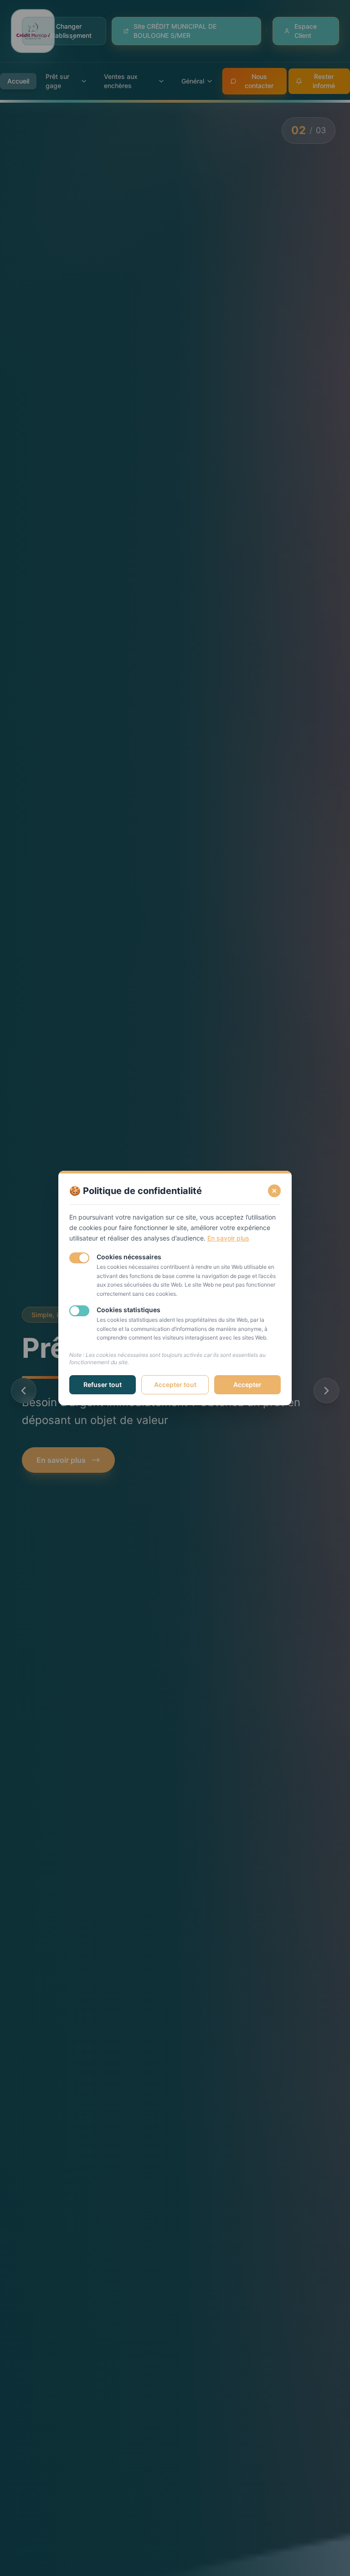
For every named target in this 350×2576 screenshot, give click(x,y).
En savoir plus (228, 1238)
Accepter (247, 1384)
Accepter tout (175, 1384)
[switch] (79, 1258)
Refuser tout (103, 1384)
